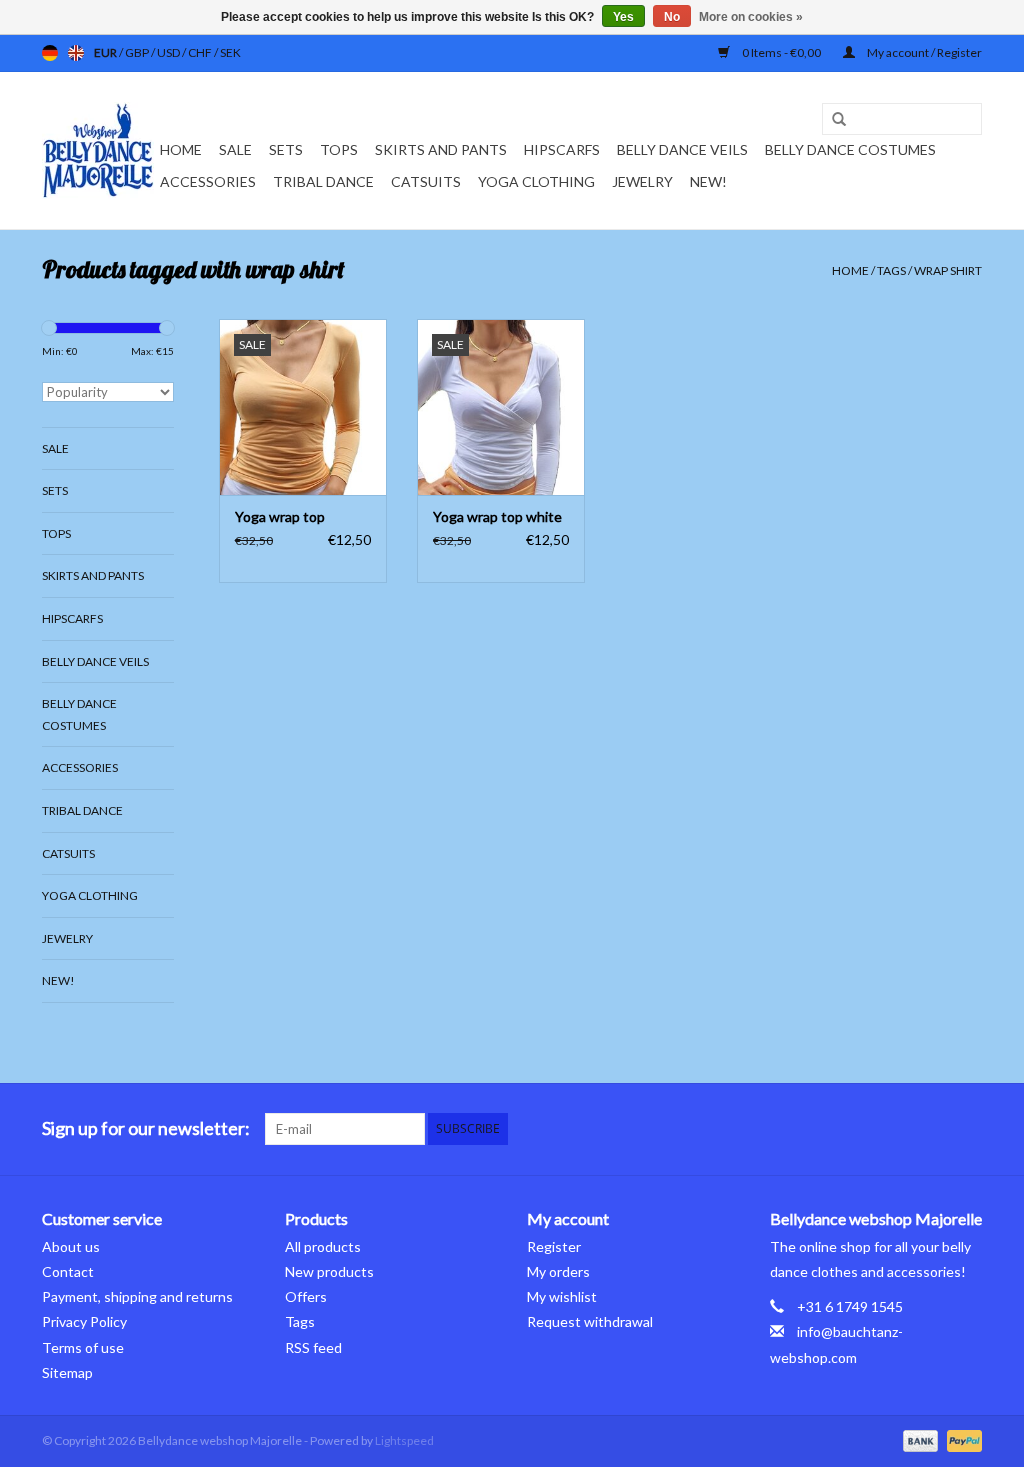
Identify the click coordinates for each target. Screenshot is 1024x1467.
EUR (106, 52)
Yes (623, 17)
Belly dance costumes (852, 149)
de (50, 53)
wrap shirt (948, 270)
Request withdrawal (590, 1321)
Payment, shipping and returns (137, 1296)
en (76, 53)
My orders (558, 1271)
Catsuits (426, 181)
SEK (230, 52)
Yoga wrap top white (497, 516)
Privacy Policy (84, 1321)
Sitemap (67, 1372)
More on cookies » (751, 17)
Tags (891, 270)
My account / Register (923, 52)
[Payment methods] (918, 1439)
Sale (235, 149)
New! (708, 181)
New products (329, 1271)
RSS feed (313, 1347)
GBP (138, 52)
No (672, 17)
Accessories (208, 181)
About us (71, 1246)
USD (169, 52)
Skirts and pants (441, 149)
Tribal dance (323, 181)
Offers (306, 1296)
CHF (201, 52)
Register (554, 1246)
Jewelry (642, 181)
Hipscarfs (562, 149)
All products (323, 1246)
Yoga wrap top (280, 516)
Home (181, 149)
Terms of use (83, 1347)
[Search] (832, 120)
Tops (339, 149)
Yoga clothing (536, 181)
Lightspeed (404, 1440)
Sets (286, 149)
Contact (68, 1271)
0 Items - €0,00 (781, 52)
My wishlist (562, 1296)
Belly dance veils (682, 149)
